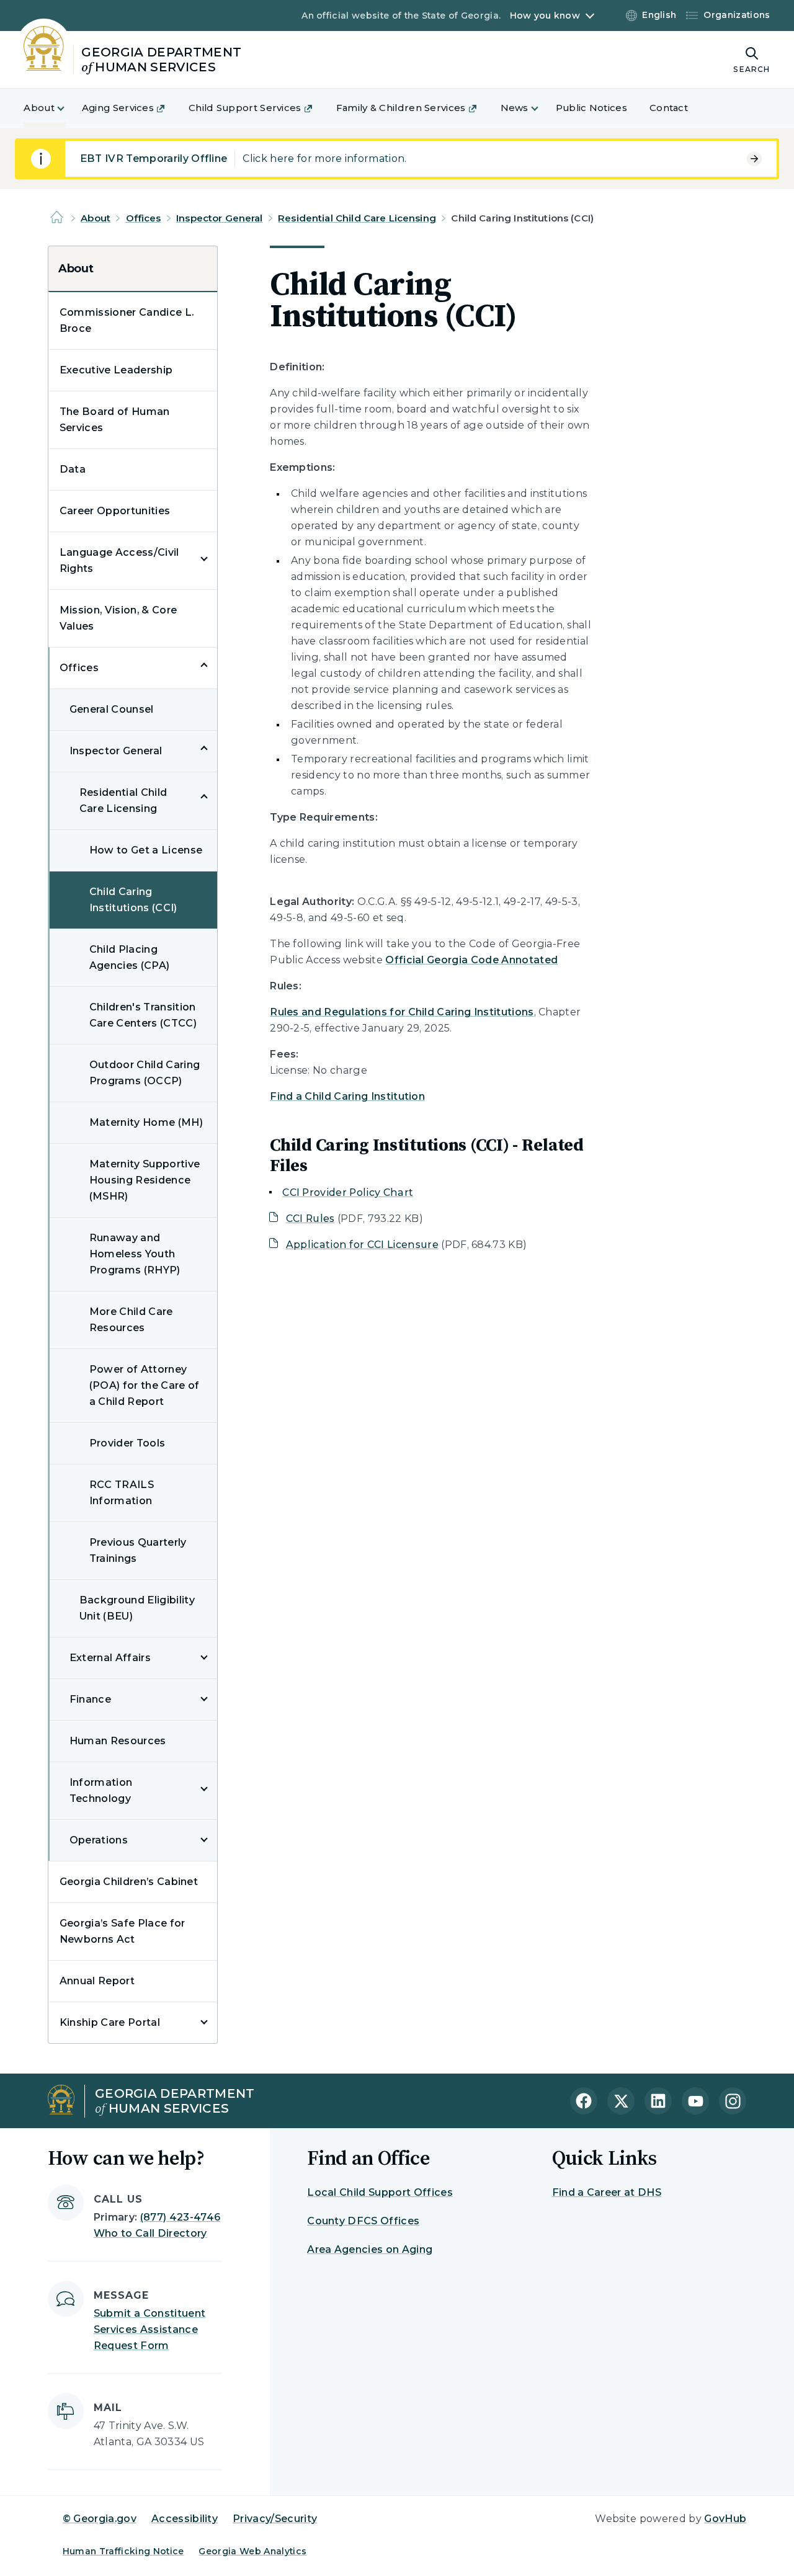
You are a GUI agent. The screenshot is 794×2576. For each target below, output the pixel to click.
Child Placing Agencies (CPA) (129, 957)
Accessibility (185, 2519)
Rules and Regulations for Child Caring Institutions (402, 1012)
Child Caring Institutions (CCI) (133, 900)
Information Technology (101, 1790)
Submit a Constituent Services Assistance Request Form (149, 2329)
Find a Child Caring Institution (347, 1096)
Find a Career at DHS (607, 2192)
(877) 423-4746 (180, 2217)
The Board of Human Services (115, 420)
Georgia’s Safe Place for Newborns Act (123, 1931)
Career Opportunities (115, 511)
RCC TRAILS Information (122, 1493)
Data (73, 469)
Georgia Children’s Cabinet (129, 1882)
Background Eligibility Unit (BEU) (137, 1608)
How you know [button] (545, 16)
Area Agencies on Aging (370, 2249)
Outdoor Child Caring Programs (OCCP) (145, 1073)
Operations (99, 1840)
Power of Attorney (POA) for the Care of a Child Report (145, 1385)
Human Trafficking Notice (123, 2551)
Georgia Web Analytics (252, 2551)
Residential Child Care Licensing (357, 218)
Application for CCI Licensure (362, 1245)
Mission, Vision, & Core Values (118, 618)
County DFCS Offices (363, 2221)
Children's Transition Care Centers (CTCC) (143, 1015)
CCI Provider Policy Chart (348, 1192)
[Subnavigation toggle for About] (68, 108)
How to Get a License (146, 850)
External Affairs (110, 1658)
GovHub (725, 2519)
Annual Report (97, 1981)
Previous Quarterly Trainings (138, 1550)
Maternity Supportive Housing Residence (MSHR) (145, 1180)
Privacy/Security (275, 2519)
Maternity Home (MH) (146, 1122)
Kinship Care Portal (110, 2022)
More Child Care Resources (131, 1320)
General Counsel (112, 709)
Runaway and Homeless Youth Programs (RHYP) (135, 1254)
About (96, 218)
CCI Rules (310, 1219)
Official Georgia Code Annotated (471, 960)
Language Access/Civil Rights (119, 560)
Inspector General (220, 218)
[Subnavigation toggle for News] (542, 108)
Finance (90, 1699)
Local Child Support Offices (380, 2192)
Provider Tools (127, 1443)
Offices (144, 218)
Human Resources (118, 1741)
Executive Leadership (116, 370)
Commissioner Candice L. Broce (127, 320)
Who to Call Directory (150, 2233)
